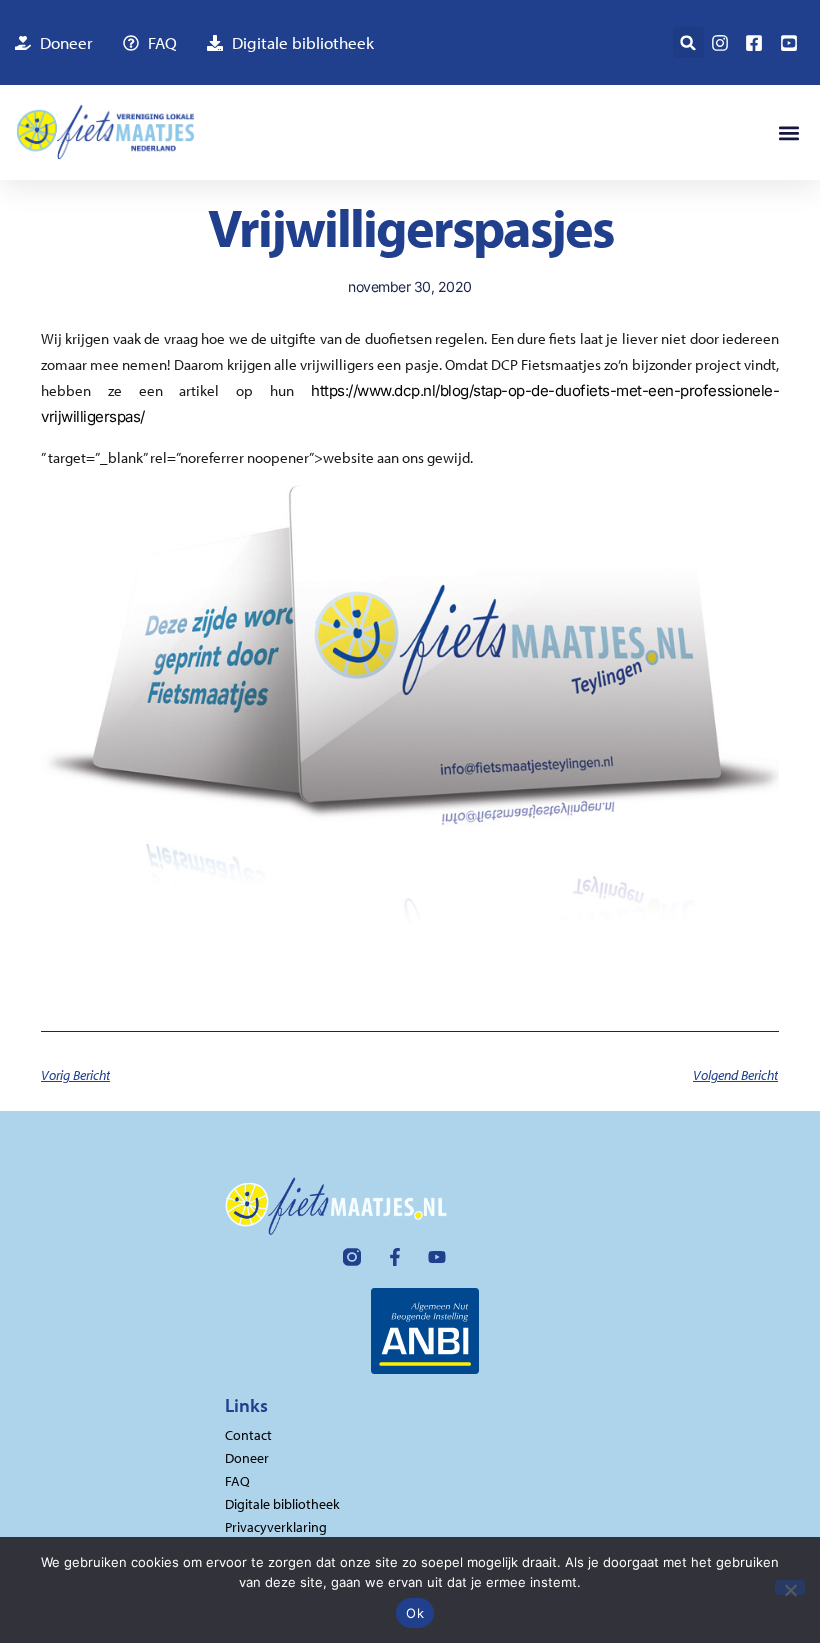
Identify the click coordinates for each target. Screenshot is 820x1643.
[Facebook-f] (395, 1257)
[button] (688, 42)
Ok (415, 1613)
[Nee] (790, 1587)
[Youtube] (437, 1257)
